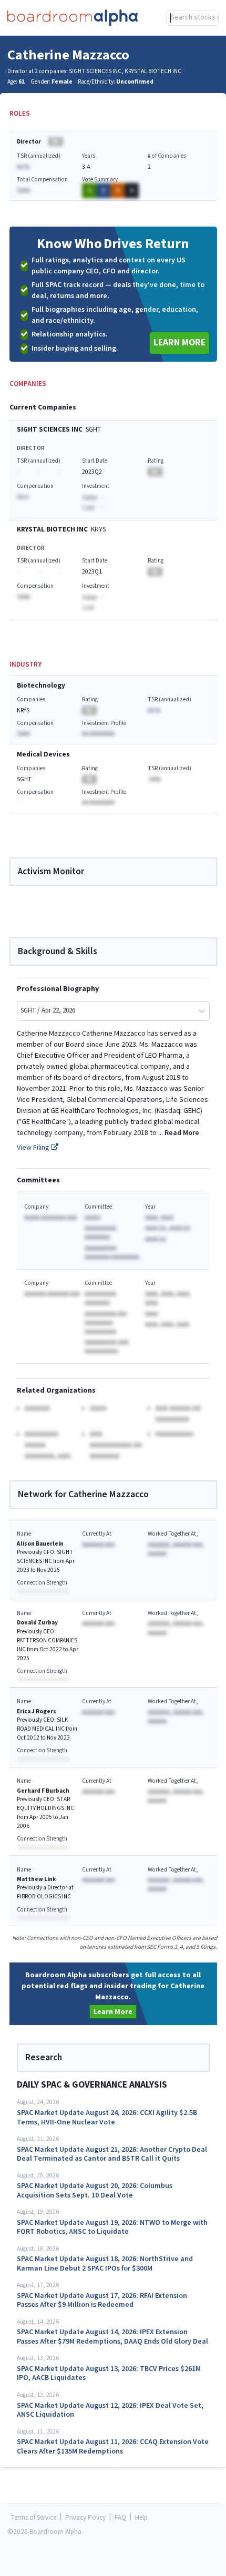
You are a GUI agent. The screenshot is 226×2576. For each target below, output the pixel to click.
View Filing (34, 1148)
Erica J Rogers (37, 1711)
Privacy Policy (85, 2518)
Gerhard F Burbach (43, 1791)
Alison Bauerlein (40, 1544)
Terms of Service (34, 2518)
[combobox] (193, 18)
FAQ (120, 2518)
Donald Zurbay (37, 1623)
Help (141, 2518)
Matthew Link (37, 1879)
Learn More (179, 343)
